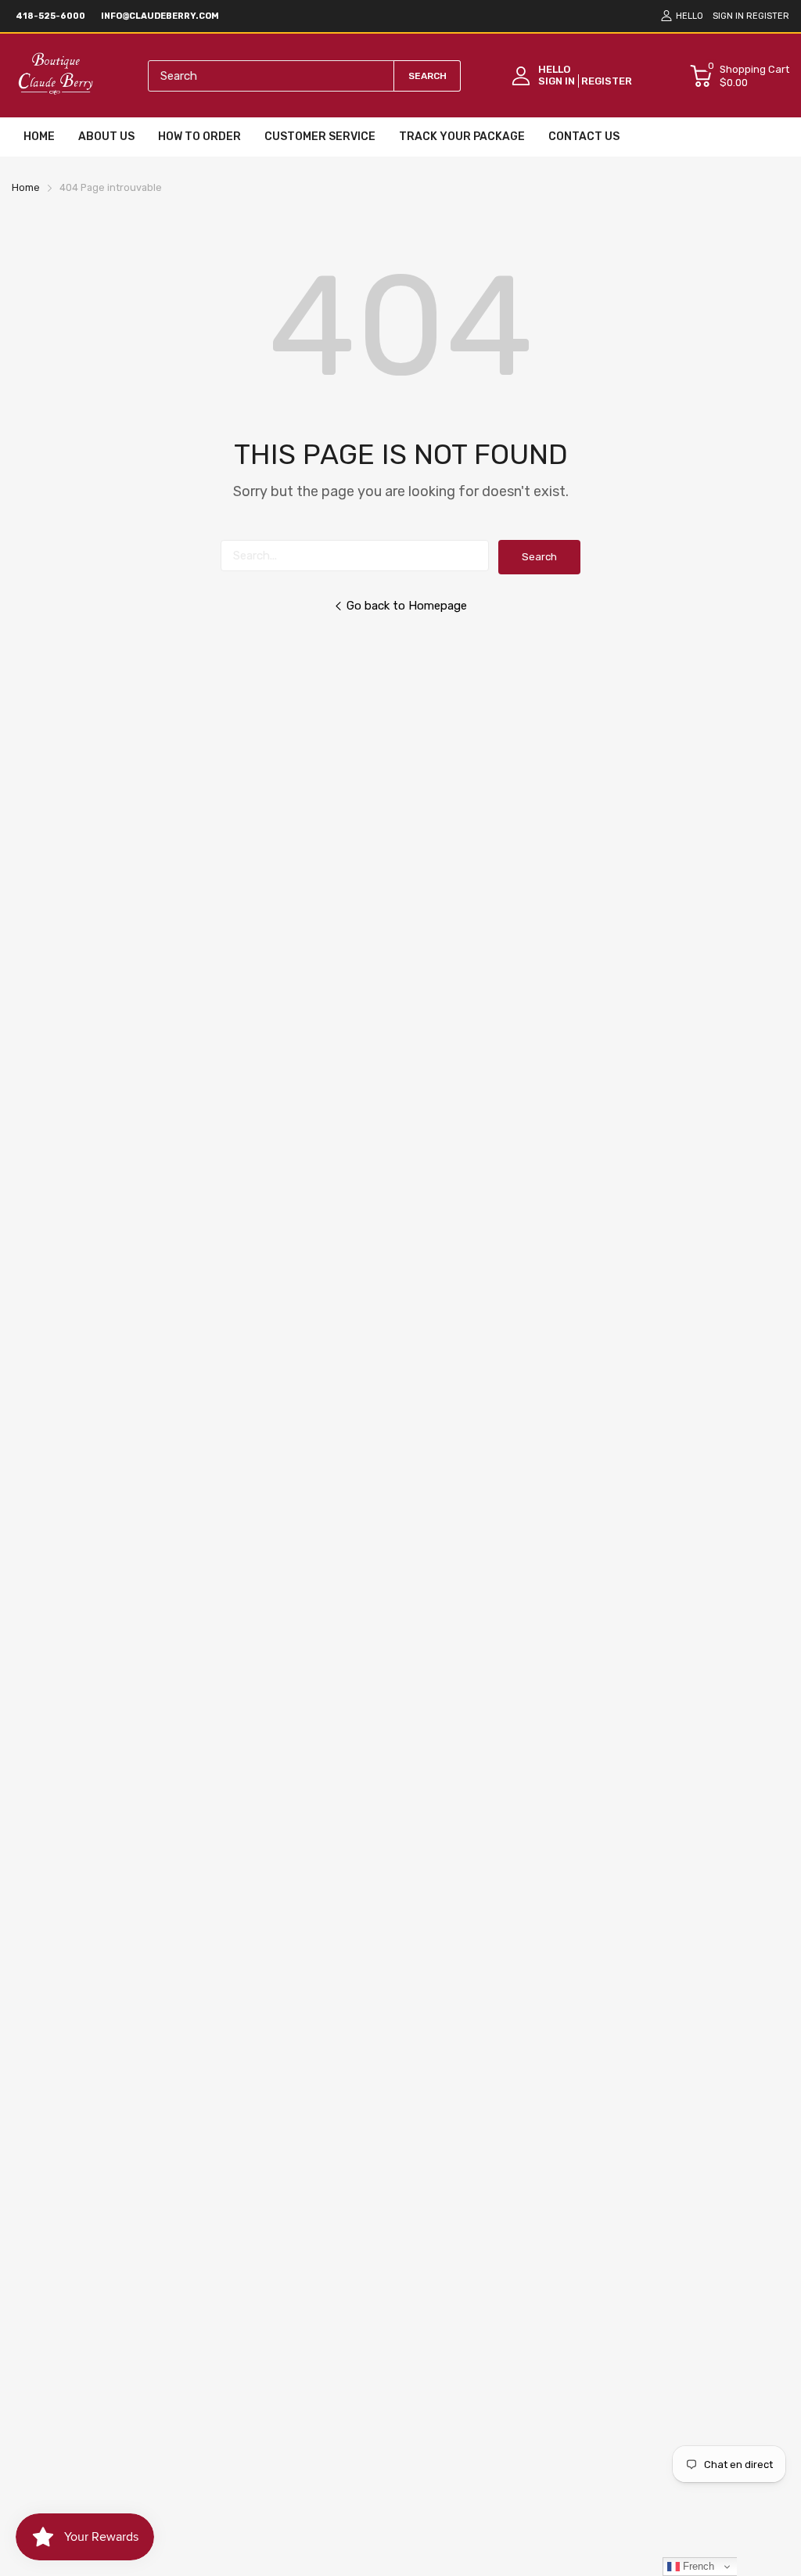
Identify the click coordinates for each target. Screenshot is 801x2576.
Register (768, 16)
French (697, 2566)
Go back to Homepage (407, 606)
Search (539, 557)
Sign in (728, 16)
